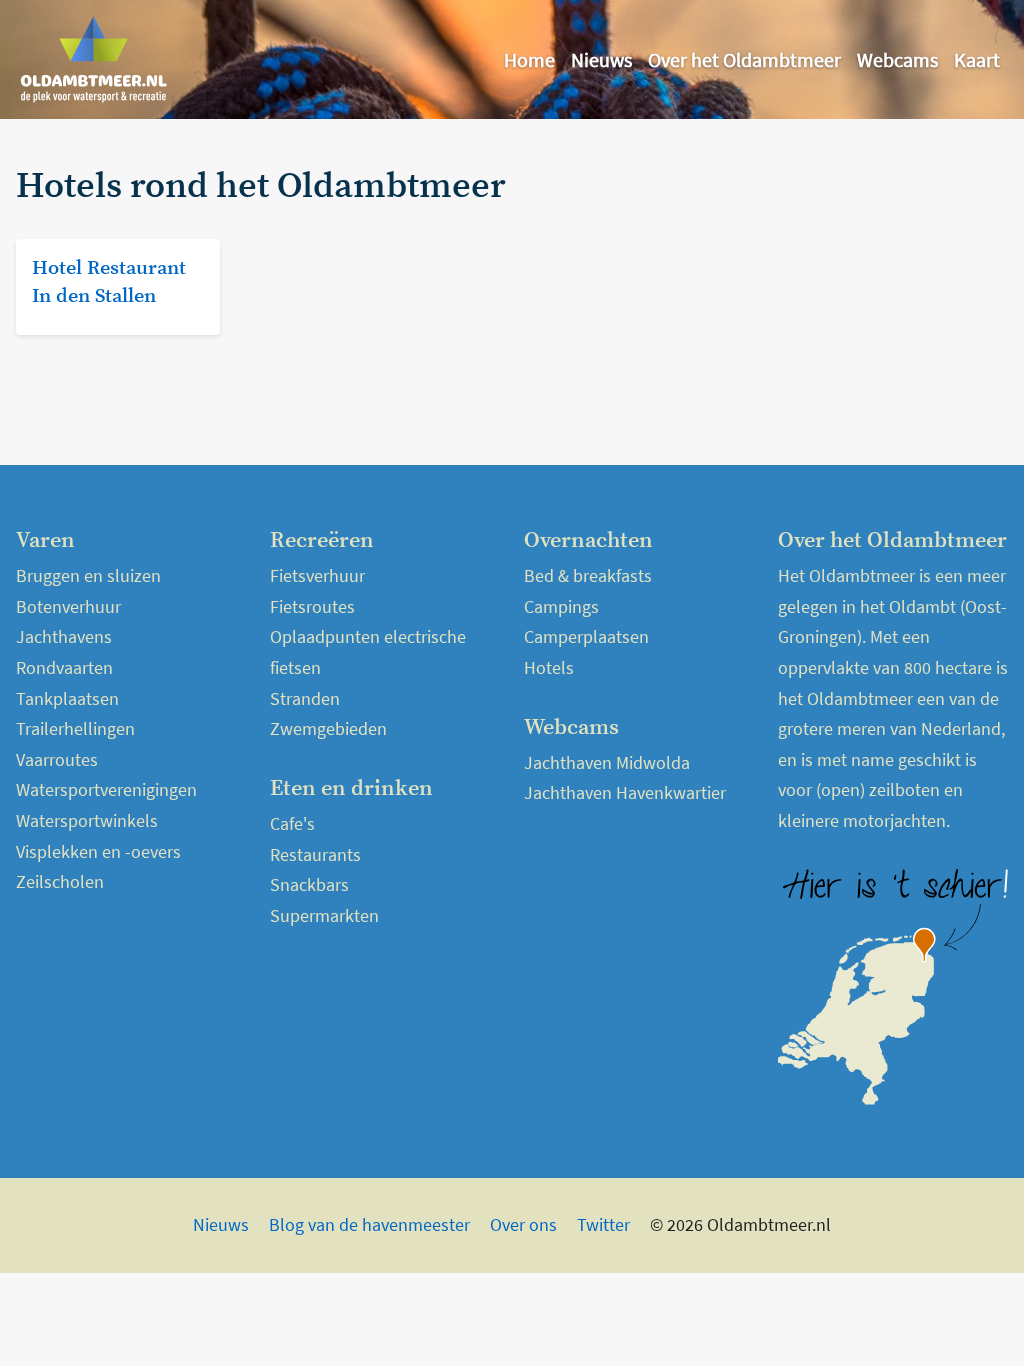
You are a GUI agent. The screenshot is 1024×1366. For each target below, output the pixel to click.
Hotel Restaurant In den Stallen (109, 282)
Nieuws (601, 59)
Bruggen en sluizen (88, 575)
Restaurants (315, 854)
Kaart (977, 59)
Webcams (897, 59)
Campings (561, 606)
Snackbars (309, 884)
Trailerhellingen (75, 728)
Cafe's (292, 823)
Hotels (549, 667)
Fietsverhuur (317, 575)
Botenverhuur (68, 606)
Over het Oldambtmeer (744, 59)
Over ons (523, 1224)
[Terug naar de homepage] (94, 59)
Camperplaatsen (586, 636)
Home (529, 59)
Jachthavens (64, 636)
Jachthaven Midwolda (607, 762)
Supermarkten (324, 915)
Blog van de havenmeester (369, 1224)
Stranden (305, 698)
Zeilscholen (60, 881)
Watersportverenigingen (106, 789)
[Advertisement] (846, 292)
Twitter (603, 1224)
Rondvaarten (64, 667)
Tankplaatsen (67, 698)
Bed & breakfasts (588, 575)
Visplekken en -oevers (98, 851)
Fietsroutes (312, 606)
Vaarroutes (57, 759)
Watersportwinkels (87, 820)
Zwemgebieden (328, 728)
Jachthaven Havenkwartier (625, 792)
